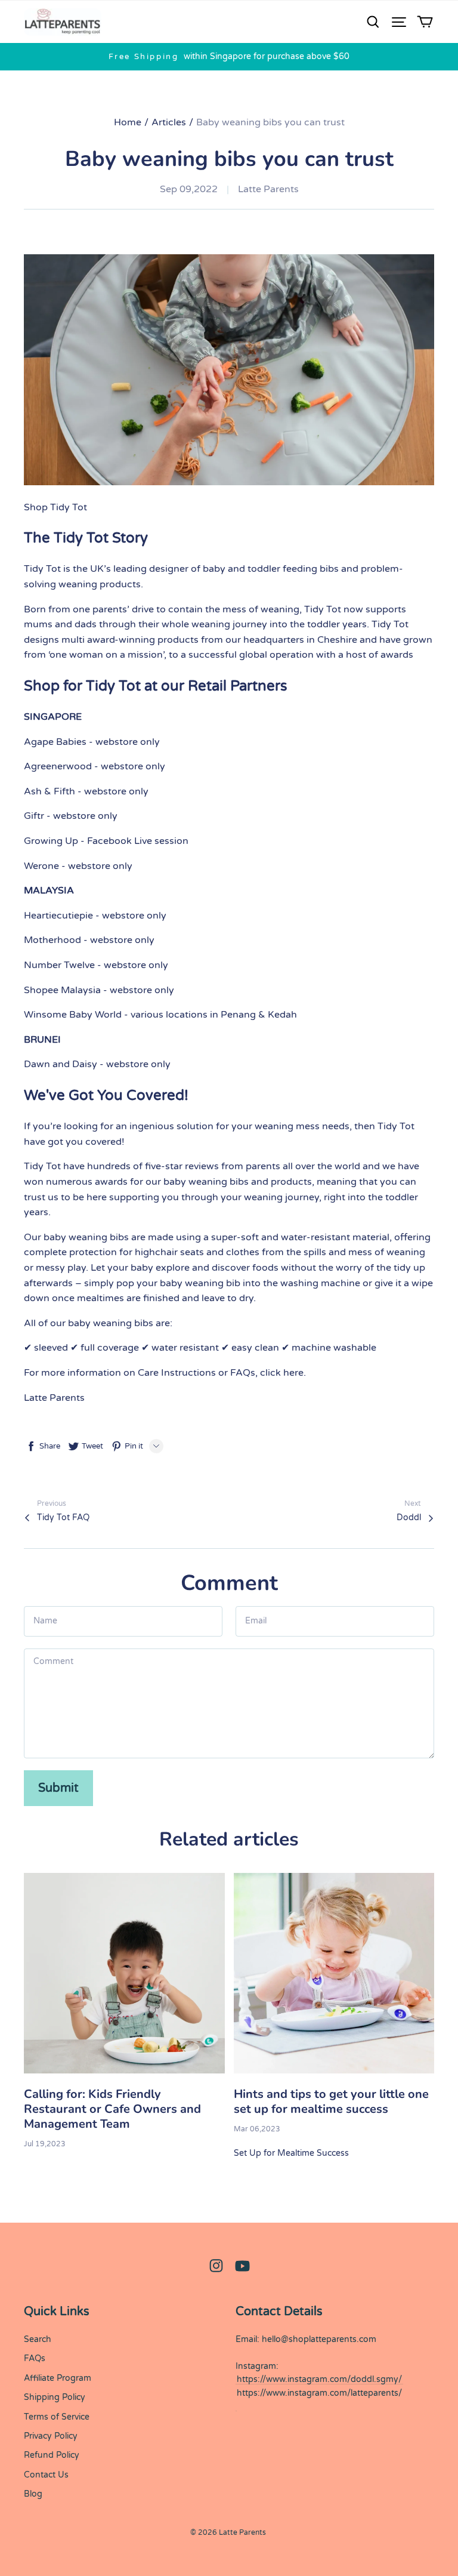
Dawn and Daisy (61, 1064)
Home (128, 122)
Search (38, 2339)
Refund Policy (52, 2455)
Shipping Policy (55, 2397)
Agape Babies (55, 742)
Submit (58, 1788)
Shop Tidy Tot (55, 507)
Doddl (409, 1517)
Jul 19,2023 (45, 2144)
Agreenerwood (58, 766)
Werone (41, 866)
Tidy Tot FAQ (63, 1517)
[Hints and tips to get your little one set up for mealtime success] (334, 1973)
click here (282, 1373)
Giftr (34, 816)
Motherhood (52, 940)
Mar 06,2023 (257, 2129)
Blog (33, 2494)
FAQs (35, 2358)
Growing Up (51, 841)
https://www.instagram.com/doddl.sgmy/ (319, 2379)
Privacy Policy (51, 2436)
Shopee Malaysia (62, 990)
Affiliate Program (58, 2378)
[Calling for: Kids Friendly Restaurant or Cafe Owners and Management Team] (124, 1973)
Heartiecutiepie (58, 916)
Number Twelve (59, 965)
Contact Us (46, 2475)
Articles (169, 122)
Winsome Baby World (73, 1015)
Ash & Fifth (49, 791)
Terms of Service (57, 2417)
